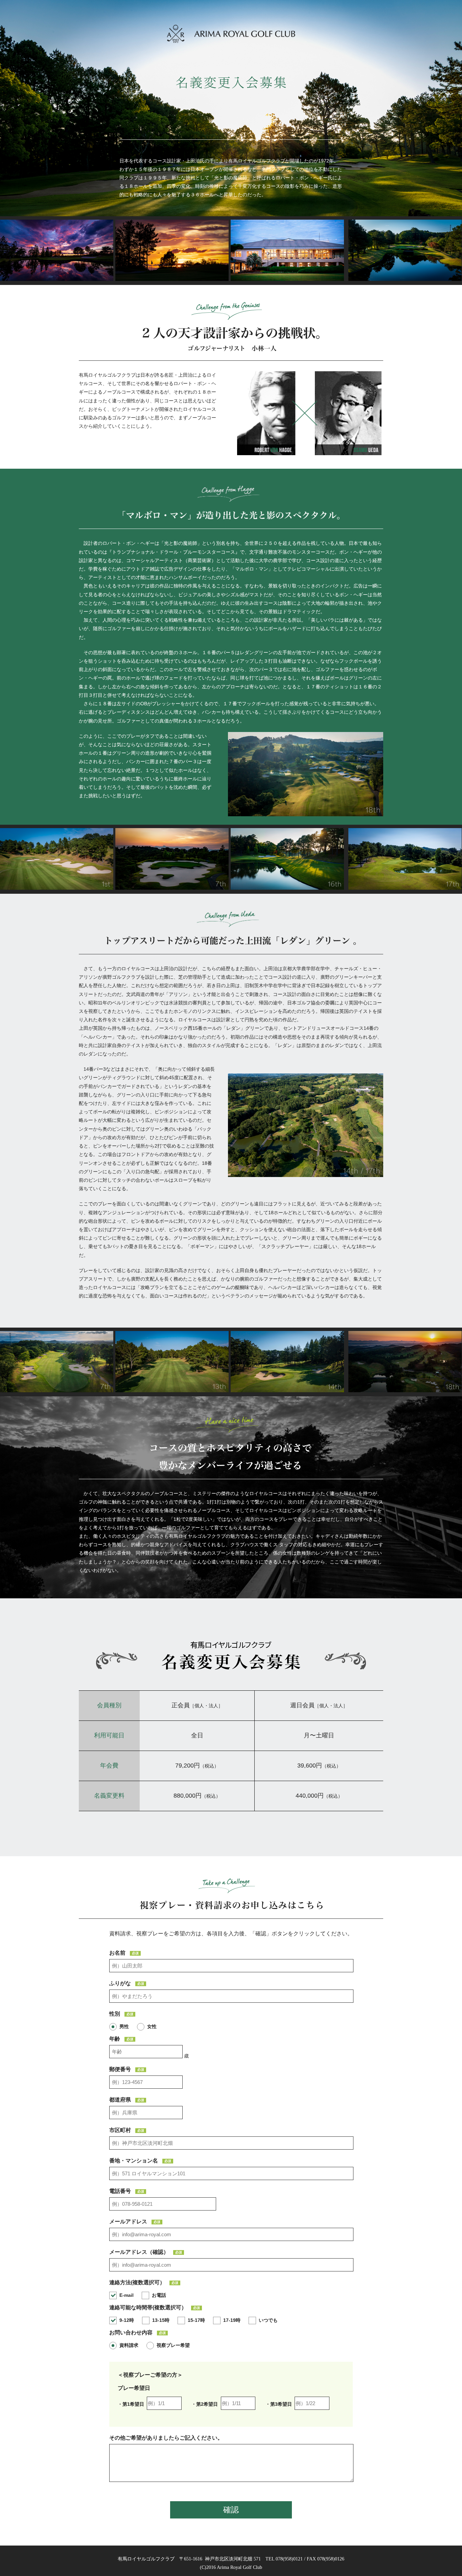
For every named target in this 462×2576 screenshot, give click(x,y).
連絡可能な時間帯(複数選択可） (155, 2308)
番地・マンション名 (140, 2161)
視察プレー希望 (173, 2345)
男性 (124, 2026)
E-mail (126, 2295)
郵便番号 (127, 2069)
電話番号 (127, 2191)
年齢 (121, 2039)
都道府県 (127, 2100)
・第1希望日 (131, 2404)
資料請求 (129, 2345)
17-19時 (232, 2320)
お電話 (159, 2295)
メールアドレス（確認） (146, 2252)
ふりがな (127, 1983)
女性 (152, 2026)
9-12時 (127, 2320)
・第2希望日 (205, 2404)
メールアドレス (135, 2222)
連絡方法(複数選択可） (144, 2283)
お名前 (124, 1953)
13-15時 (161, 2320)
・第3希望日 (279, 2404)
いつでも (268, 2320)
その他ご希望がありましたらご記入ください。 (166, 2438)
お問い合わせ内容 (137, 2333)
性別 (121, 2014)
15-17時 (196, 2320)
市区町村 (127, 2130)
